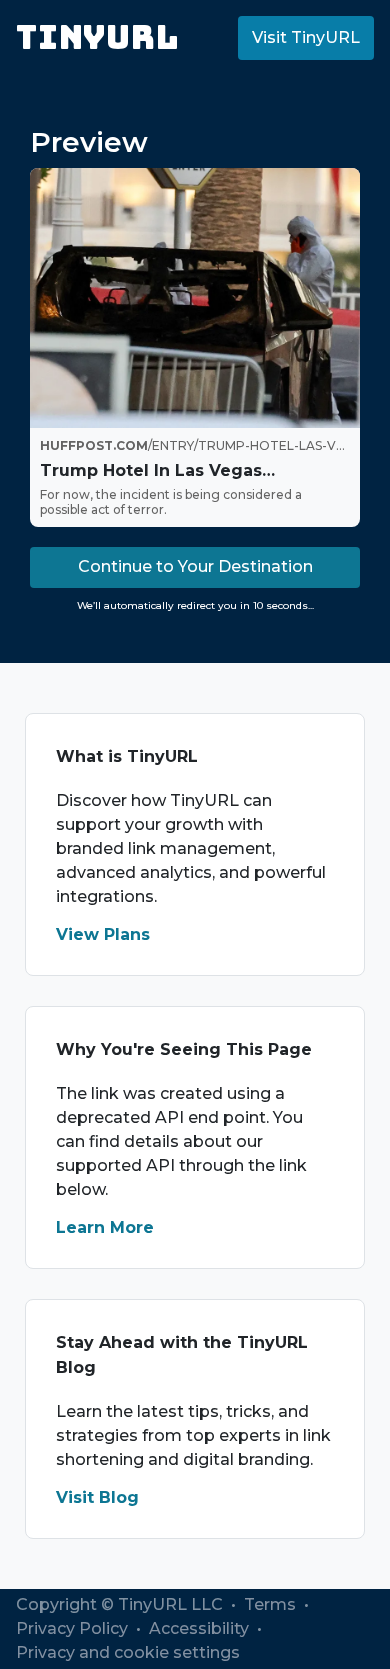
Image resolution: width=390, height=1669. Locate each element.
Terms (272, 1604)
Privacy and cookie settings (128, 1652)
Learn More (105, 1227)
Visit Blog (97, 1497)
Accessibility (201, 1628)
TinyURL (97, 37)
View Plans (103, 934)
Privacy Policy (74, 1628)
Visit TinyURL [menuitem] (306, 37)
